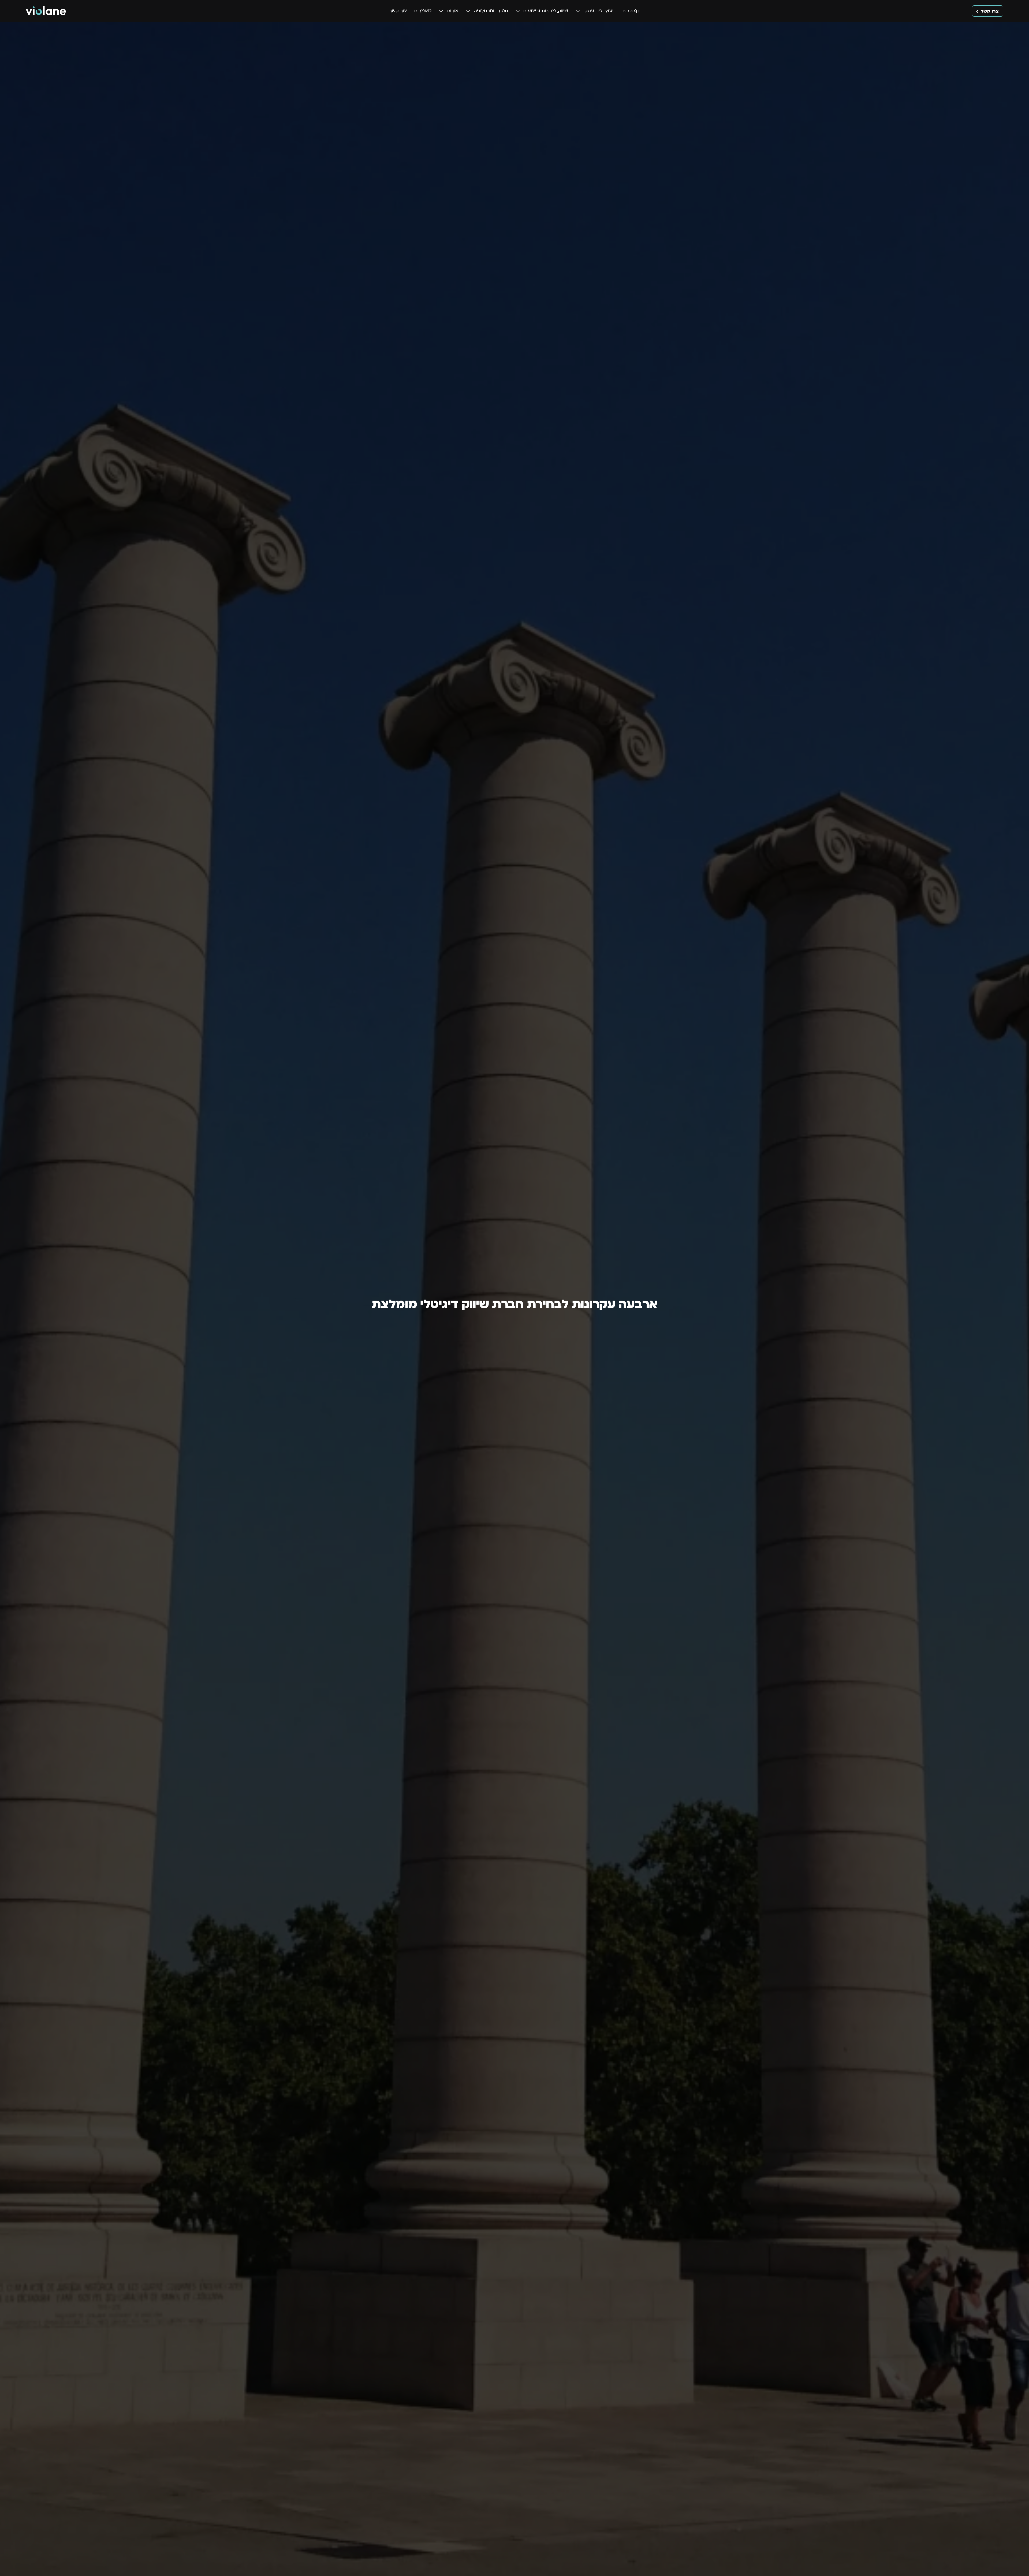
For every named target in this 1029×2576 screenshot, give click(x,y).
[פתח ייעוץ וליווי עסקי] (578, 11)
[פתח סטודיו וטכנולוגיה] (468, 11)
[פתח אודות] (441, 11)
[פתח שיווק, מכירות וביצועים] (518, 11)
